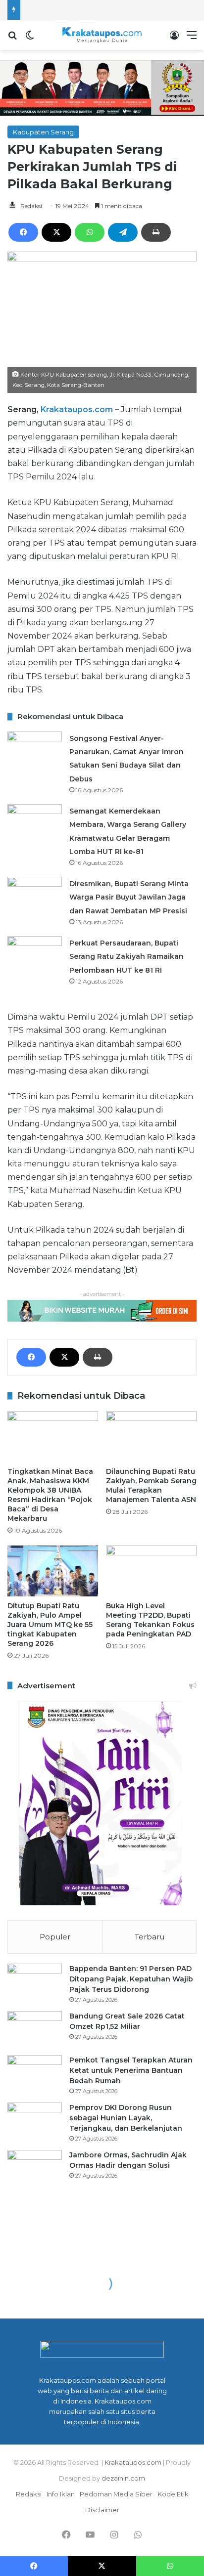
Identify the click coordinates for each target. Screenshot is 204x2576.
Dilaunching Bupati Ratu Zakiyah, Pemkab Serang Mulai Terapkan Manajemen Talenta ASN (151, 1485)
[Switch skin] (30, 39)
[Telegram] (123, 232)
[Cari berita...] (12, 39)
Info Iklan (61, 2494)
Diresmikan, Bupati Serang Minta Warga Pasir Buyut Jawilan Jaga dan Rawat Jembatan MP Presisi (129, 897)
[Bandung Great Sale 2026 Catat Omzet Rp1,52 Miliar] (35, 2030)
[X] (56, 232)
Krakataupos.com (77, 409)
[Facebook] (23, 232)
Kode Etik (173, 2494)
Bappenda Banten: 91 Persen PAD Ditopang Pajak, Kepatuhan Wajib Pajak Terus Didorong (131, 1979)
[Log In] (174, 39)
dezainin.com (123, 2478)
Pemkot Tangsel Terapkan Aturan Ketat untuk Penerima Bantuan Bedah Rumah (131, 2070)
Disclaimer (102, 2510)
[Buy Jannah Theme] (102, 87)
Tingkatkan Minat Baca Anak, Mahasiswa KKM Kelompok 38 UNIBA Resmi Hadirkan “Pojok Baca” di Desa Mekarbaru (50, 1495)
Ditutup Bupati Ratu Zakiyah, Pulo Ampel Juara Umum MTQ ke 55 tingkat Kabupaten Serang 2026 (50, 1625)
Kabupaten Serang (43, 132)
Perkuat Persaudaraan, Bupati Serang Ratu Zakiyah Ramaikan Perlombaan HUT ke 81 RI (127, 956)
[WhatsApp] (90, 232)
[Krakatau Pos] (102, 35)
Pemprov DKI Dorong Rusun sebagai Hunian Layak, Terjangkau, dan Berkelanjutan (126, 2118)
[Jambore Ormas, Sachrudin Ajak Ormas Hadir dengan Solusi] (35, 2168)
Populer (55, 1937)
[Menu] (192, 39)
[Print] (156, 232)
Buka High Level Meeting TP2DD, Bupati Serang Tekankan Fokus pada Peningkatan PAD (150, 1620)
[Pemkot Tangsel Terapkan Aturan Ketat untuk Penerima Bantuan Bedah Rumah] (35, 2074)
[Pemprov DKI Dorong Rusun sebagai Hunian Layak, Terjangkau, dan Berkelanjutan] (35, 2121)
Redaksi (31, 206)
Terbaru (150, 1937)
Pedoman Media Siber (116, 2494)
